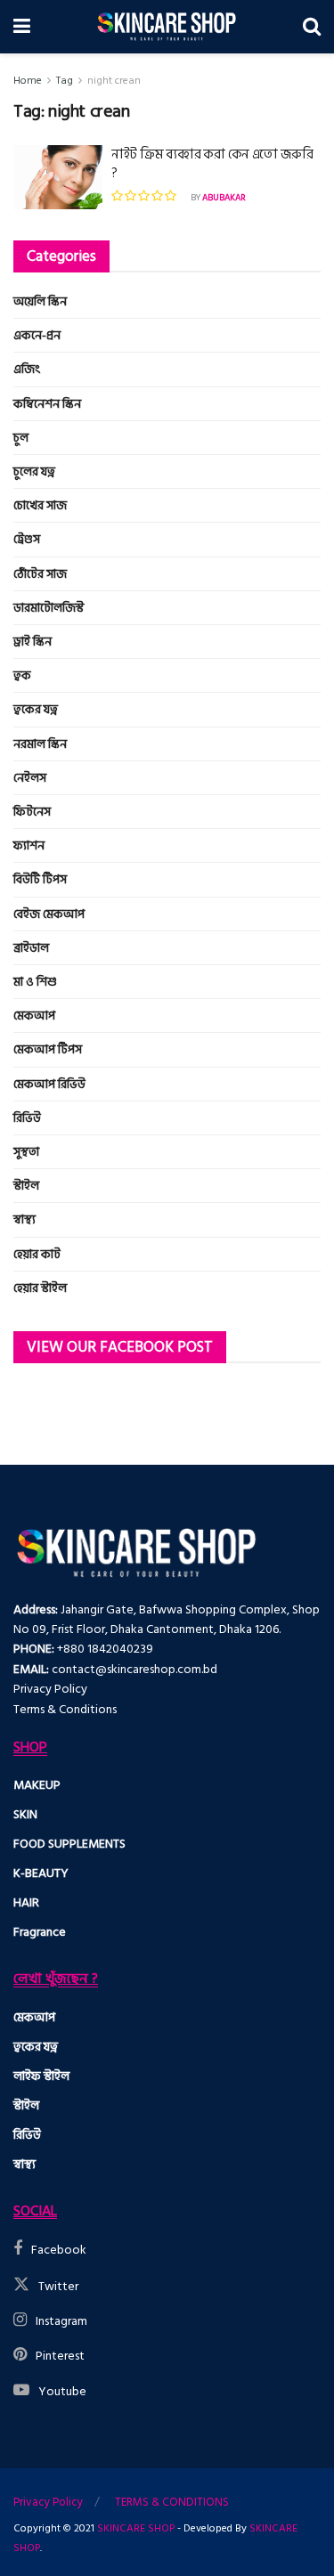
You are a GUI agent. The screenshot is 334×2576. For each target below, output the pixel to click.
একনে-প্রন (37, 335)
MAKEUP (37, 1785)
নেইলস (30, 778)
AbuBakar (224, 198)
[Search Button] (312, 27)
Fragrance (40, 1932)
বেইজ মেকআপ (49, 914)
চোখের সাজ (40, 505)
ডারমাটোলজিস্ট (49, 608)
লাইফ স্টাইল (41, 2076)
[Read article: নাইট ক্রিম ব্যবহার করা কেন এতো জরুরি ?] (58, 177)
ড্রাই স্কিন (33, 642)
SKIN (25, 1814)
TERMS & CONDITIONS (172, 2502)
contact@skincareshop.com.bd (134, 1669)
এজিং (27, 369)
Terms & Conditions (65, 1709)
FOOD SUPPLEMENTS (69, 1844)
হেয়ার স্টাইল (40, 1288)
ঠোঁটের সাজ (40, 574)
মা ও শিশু (35, 982)
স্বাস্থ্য (24, 1219)
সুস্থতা (26, 1152)
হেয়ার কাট (37, 1254)
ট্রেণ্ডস (27, 539)
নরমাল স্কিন (40, 744)
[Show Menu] (22, 27)
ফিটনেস (32, 812)
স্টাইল (26, 1186)
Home (28, 81)
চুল (21, 438)
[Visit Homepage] (167, 27)
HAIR (26, 1902)
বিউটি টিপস (40, 879)
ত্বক (22, 675)
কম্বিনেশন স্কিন (47, 404)
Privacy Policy (50, 1689)
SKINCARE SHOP (136, 2528)
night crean (114, 81)
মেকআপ (34, 1016)
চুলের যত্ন (34, 471)
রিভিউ (27, 1118)
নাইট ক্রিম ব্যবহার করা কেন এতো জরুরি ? (212, 164)
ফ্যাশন (29, 845)
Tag (65, 81)
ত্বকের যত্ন (36, 709)
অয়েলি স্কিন (40, 301)
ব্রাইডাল (31, 948)
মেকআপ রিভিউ (49, 1084)
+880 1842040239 (105, 1649)
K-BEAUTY (41, 1873)
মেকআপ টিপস (48, 1049)
